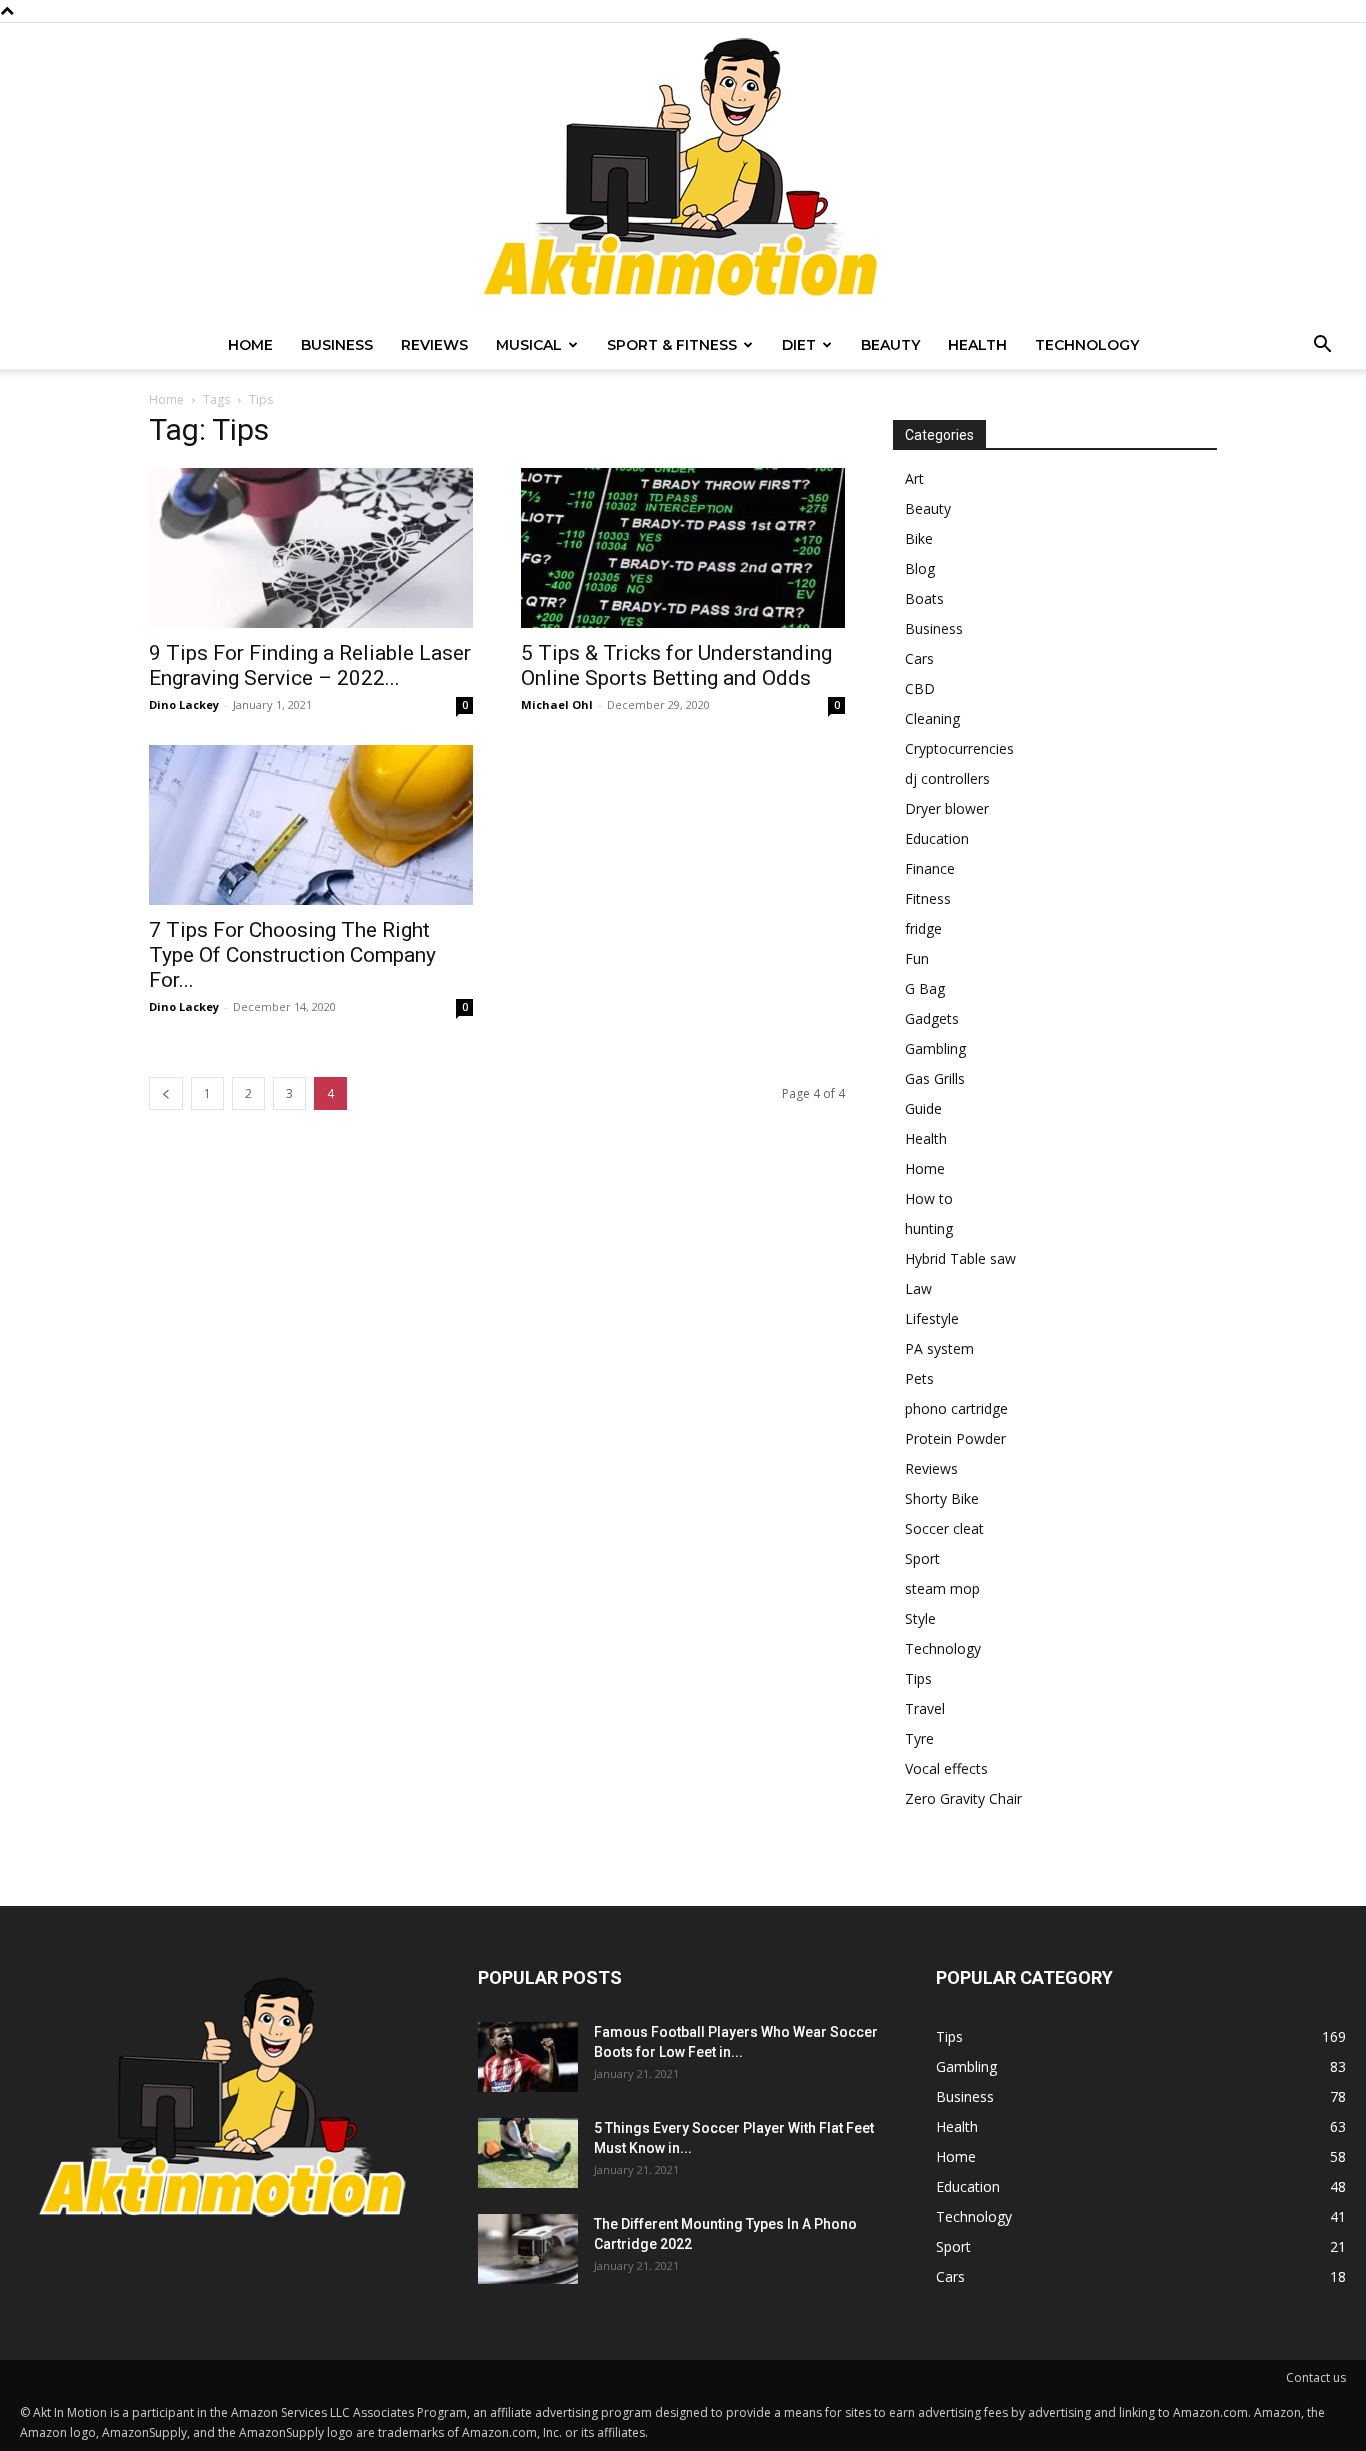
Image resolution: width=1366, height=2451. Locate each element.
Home (250, 345)
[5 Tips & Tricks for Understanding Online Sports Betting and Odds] (683, 548)
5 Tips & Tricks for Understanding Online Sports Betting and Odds (676, 665)
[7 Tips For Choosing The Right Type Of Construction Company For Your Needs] (311, 825)
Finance (930, 868)
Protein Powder (955, 1438)
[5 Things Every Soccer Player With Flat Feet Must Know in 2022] (528, 2153)
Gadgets (932, 1018)
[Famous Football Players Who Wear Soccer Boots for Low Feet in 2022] (528, 2057)
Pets (919, 1378)
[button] (1322, 346)
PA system (939, 1348)
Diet (799, 345)
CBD (920, 688)
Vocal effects (946, 1768)
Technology (1087, 345)
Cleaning (932, 718)
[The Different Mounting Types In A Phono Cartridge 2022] (528, 2249)
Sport (922, 1558)
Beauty (890, 345)
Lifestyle (932, 1318)
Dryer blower (947, 808)
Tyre (919, 1738)
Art (914, 478)
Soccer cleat (944, 1528)
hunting (929, 1228)
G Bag (925, 988)
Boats (924, 598)
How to (929, 1198)
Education (937, 838)
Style (920, 1618)
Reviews (434, 345)
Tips (918, 1678)
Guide (923, 1108)
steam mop (942, 1588)
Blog (920, 568)
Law (918, 1288)
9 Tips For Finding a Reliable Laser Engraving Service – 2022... (310, 665)
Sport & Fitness (672, 345)
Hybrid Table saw (960, 1258)
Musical (529, 345)
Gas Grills (935, 1078)
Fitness (928, 898)
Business (337, 345)
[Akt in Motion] (683, 172)
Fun (917, 958)
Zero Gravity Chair (963, 1798)
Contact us (1316, 2377)
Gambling (935, 1048)
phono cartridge (956, 1408)
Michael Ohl (557, 704)
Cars (919, 658)
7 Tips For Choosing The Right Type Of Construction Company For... (292, 955)
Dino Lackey (184, 704)
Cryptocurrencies (959, 748)
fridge (923, 928)
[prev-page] (166, 1093)
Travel (925, 1708)
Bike (919, 538)
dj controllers (947, 778)
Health (977, 345)
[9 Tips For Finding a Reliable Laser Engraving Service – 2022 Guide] (311, 548)
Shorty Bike (942, 1498)
